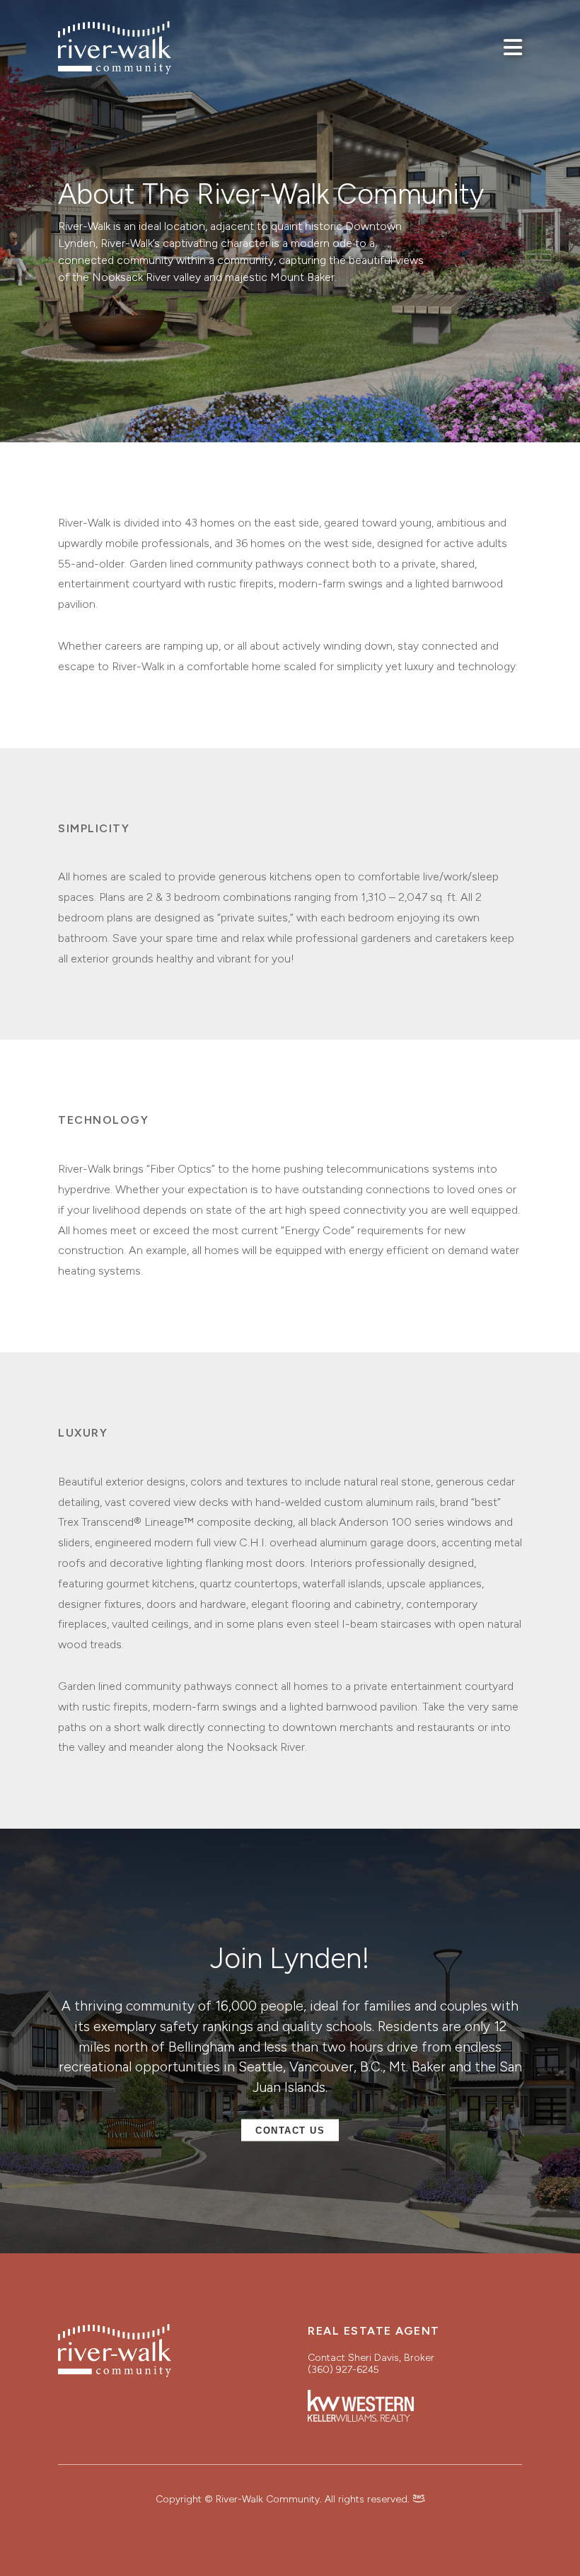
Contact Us (290, 2131)
